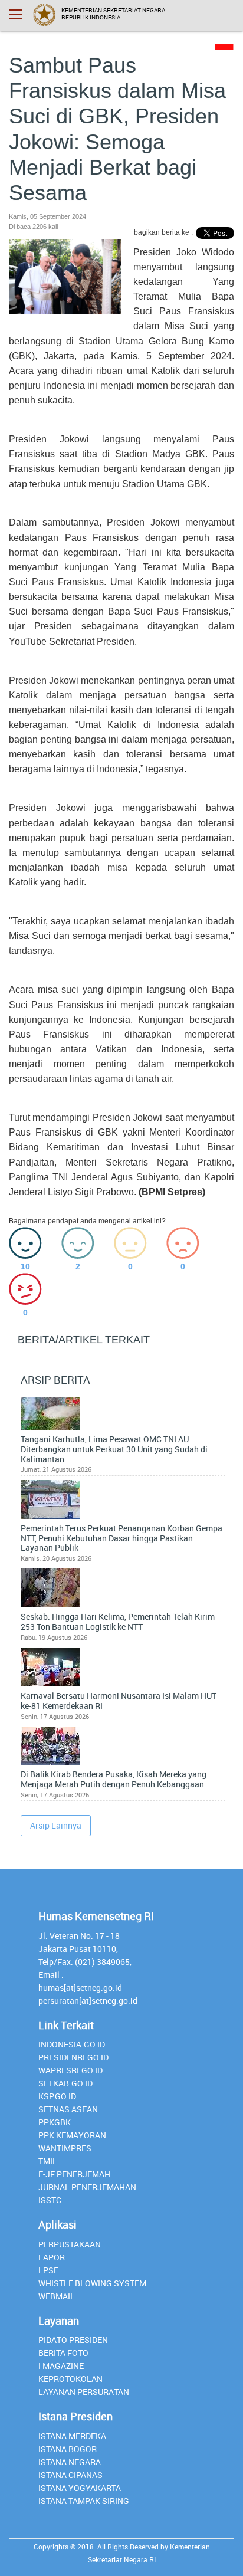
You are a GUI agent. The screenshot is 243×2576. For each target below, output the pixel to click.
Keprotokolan (70, 2379)
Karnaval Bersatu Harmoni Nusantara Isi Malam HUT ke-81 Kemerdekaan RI (119, 1701)
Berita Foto (63, 2353)
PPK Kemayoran (72, 2135)
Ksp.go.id (57, 2096)
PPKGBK (55, 2122)
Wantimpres (65, 2148)
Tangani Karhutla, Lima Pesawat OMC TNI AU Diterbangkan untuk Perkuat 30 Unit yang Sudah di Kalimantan (114, 1449)
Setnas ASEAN (68, 2109)
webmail (57, 2296)
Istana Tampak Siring (84, 2501)
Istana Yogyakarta (80, 2488)
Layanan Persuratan (84, 2392)
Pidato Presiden (73, 2340)
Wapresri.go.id (70, 2070)
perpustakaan (70, 2244)
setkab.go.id (65, 2083)
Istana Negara (70, 2462)
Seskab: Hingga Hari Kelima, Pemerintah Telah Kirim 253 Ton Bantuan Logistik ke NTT (118, 1622)
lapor (52, 2257)
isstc (50, 2200)
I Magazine (61, 2366)
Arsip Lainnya (56, 1825)
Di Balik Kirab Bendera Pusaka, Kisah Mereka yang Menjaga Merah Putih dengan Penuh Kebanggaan (114, 1780)
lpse (48, 2270)
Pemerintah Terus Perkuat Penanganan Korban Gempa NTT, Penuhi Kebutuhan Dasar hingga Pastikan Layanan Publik (121, 1538)
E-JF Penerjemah (74, 2174)
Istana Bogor (68, 2449)
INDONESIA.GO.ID (72, 2044)
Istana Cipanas (70, 2475)
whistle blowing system (92, 2283)
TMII (47, 2161)
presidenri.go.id (73, 2057)
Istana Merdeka (72, 2436)
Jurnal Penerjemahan (87, 2187)
